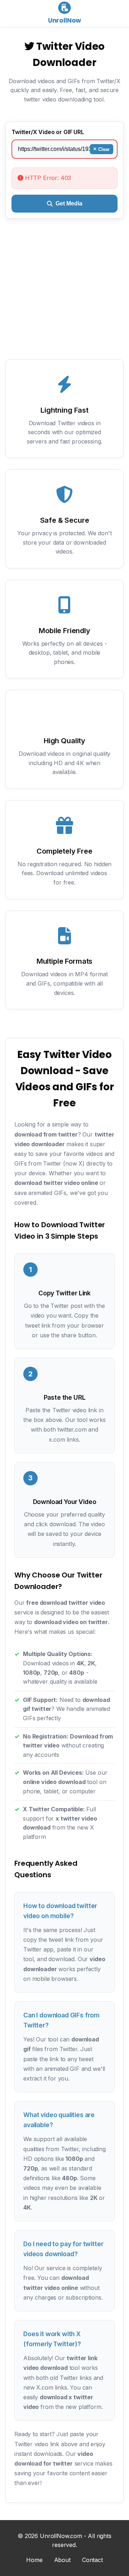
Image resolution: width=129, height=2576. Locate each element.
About (62, 2560)
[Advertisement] (64, 295)
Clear (104, 149)
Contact (92, 2560)
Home (34, 2560)
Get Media (69, 203)
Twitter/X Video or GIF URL (48, 132)
